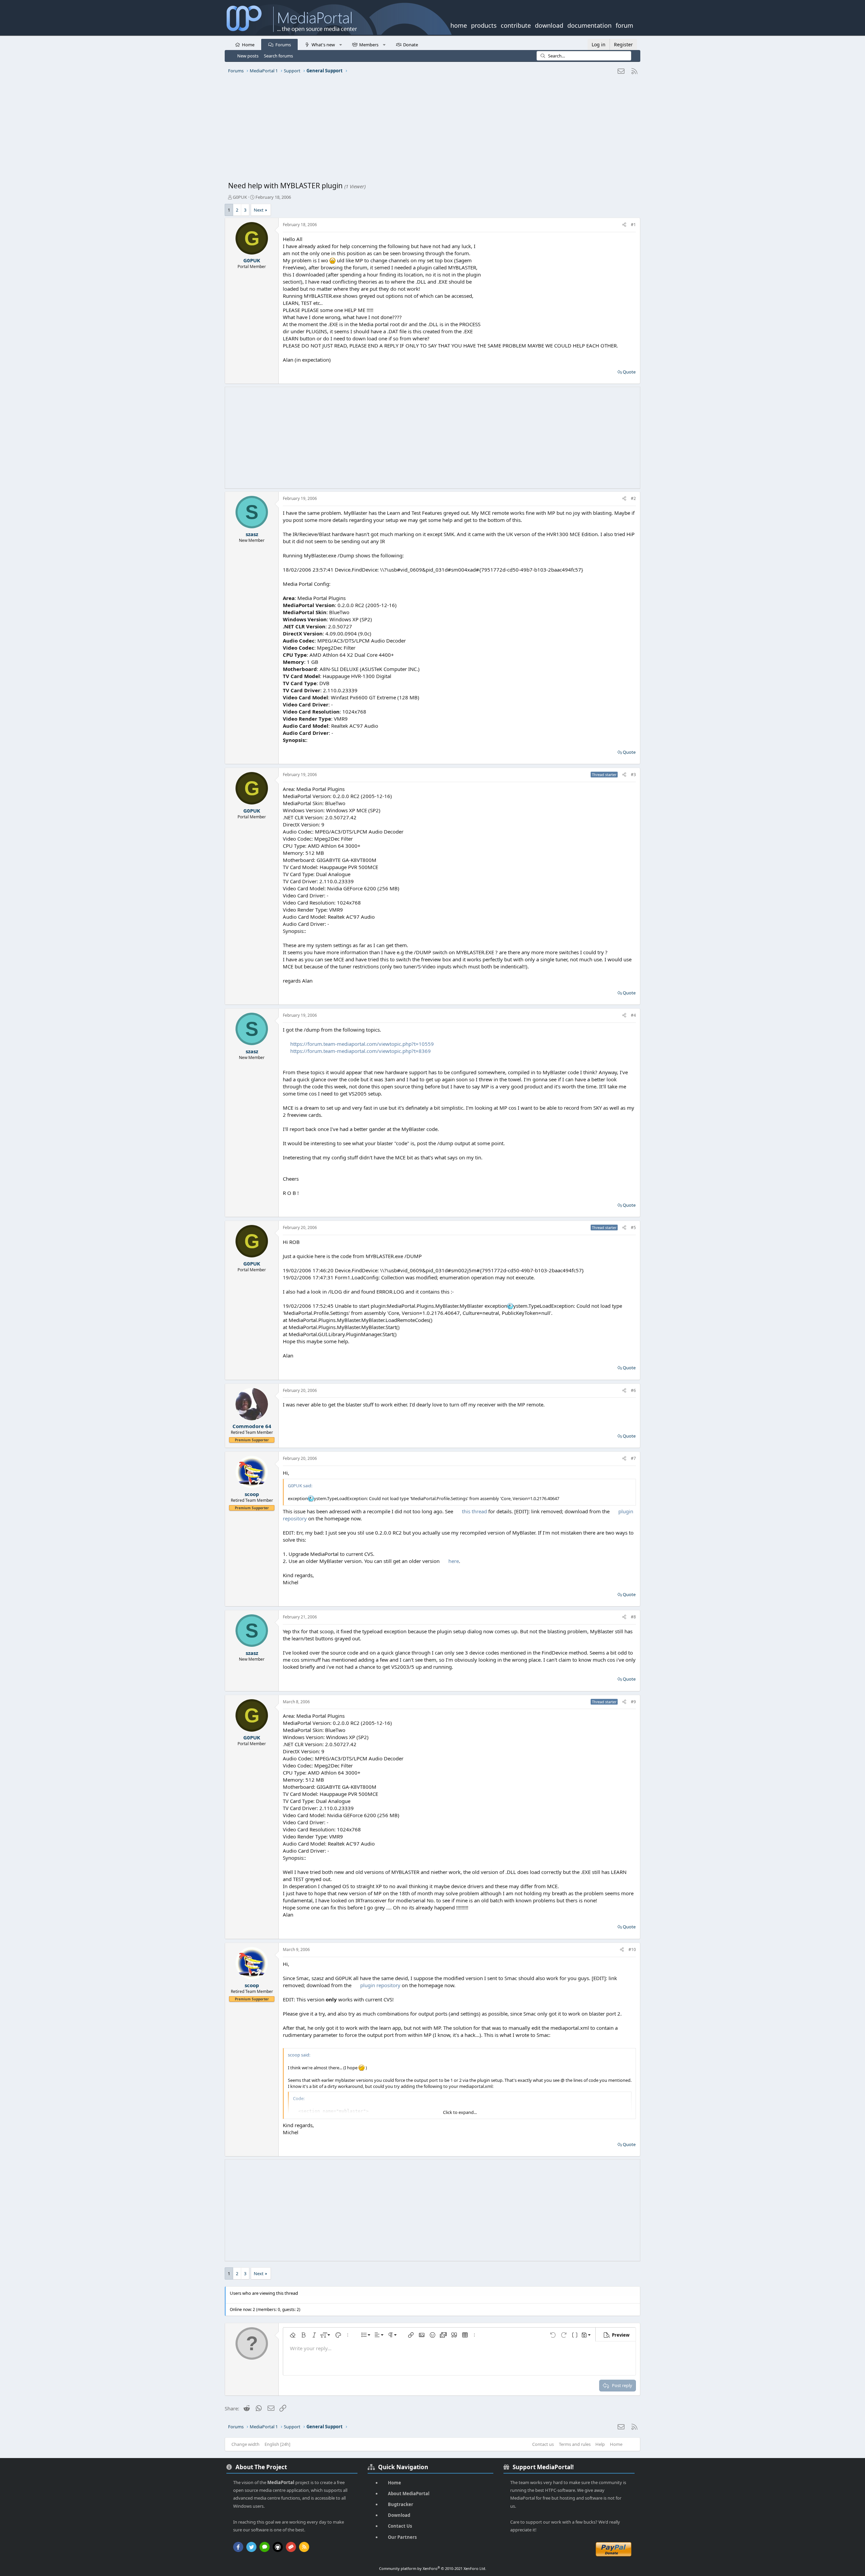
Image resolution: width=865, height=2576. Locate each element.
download (549, 25)
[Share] (624, 225)
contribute (516, 25)
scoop (252, 1494)
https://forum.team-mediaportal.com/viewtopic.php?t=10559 (362, 1044)
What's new (323, 45)
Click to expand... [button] (460, 2112)
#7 (633, 1458)
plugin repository (380, 1985)
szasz (252, 534)
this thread (474, 1511)
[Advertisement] (431, 130)
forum (624, 25)
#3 (633, 775)
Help (600, 2444)
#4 (633, 1015)
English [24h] (277, 2444)
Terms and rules (575, 2444)
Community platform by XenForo (433, 2568)
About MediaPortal (409, 2494)
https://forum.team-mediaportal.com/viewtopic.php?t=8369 (361, 1051)
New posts (248, 56)
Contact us (543, 2444)
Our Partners (402, 2537)
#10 (632, 1949)
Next (259, 210)
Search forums (278, 56)
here (454, 1561)
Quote (629, 372)
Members (369, 45)
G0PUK (240, 197)
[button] (340, 44)
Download (399, 2515)
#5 (633, 1227)
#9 (633, 1702)
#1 (633, 225)
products (484, 25)
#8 (633, 1617)
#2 (633, 498)
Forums (283, 45)
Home (248, 45)
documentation (589, 25)
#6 (633, 1390)
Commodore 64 (252, 1426)
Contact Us (400, 2526)
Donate (411, 45)
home (459, 25)
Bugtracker (401, 2504)
